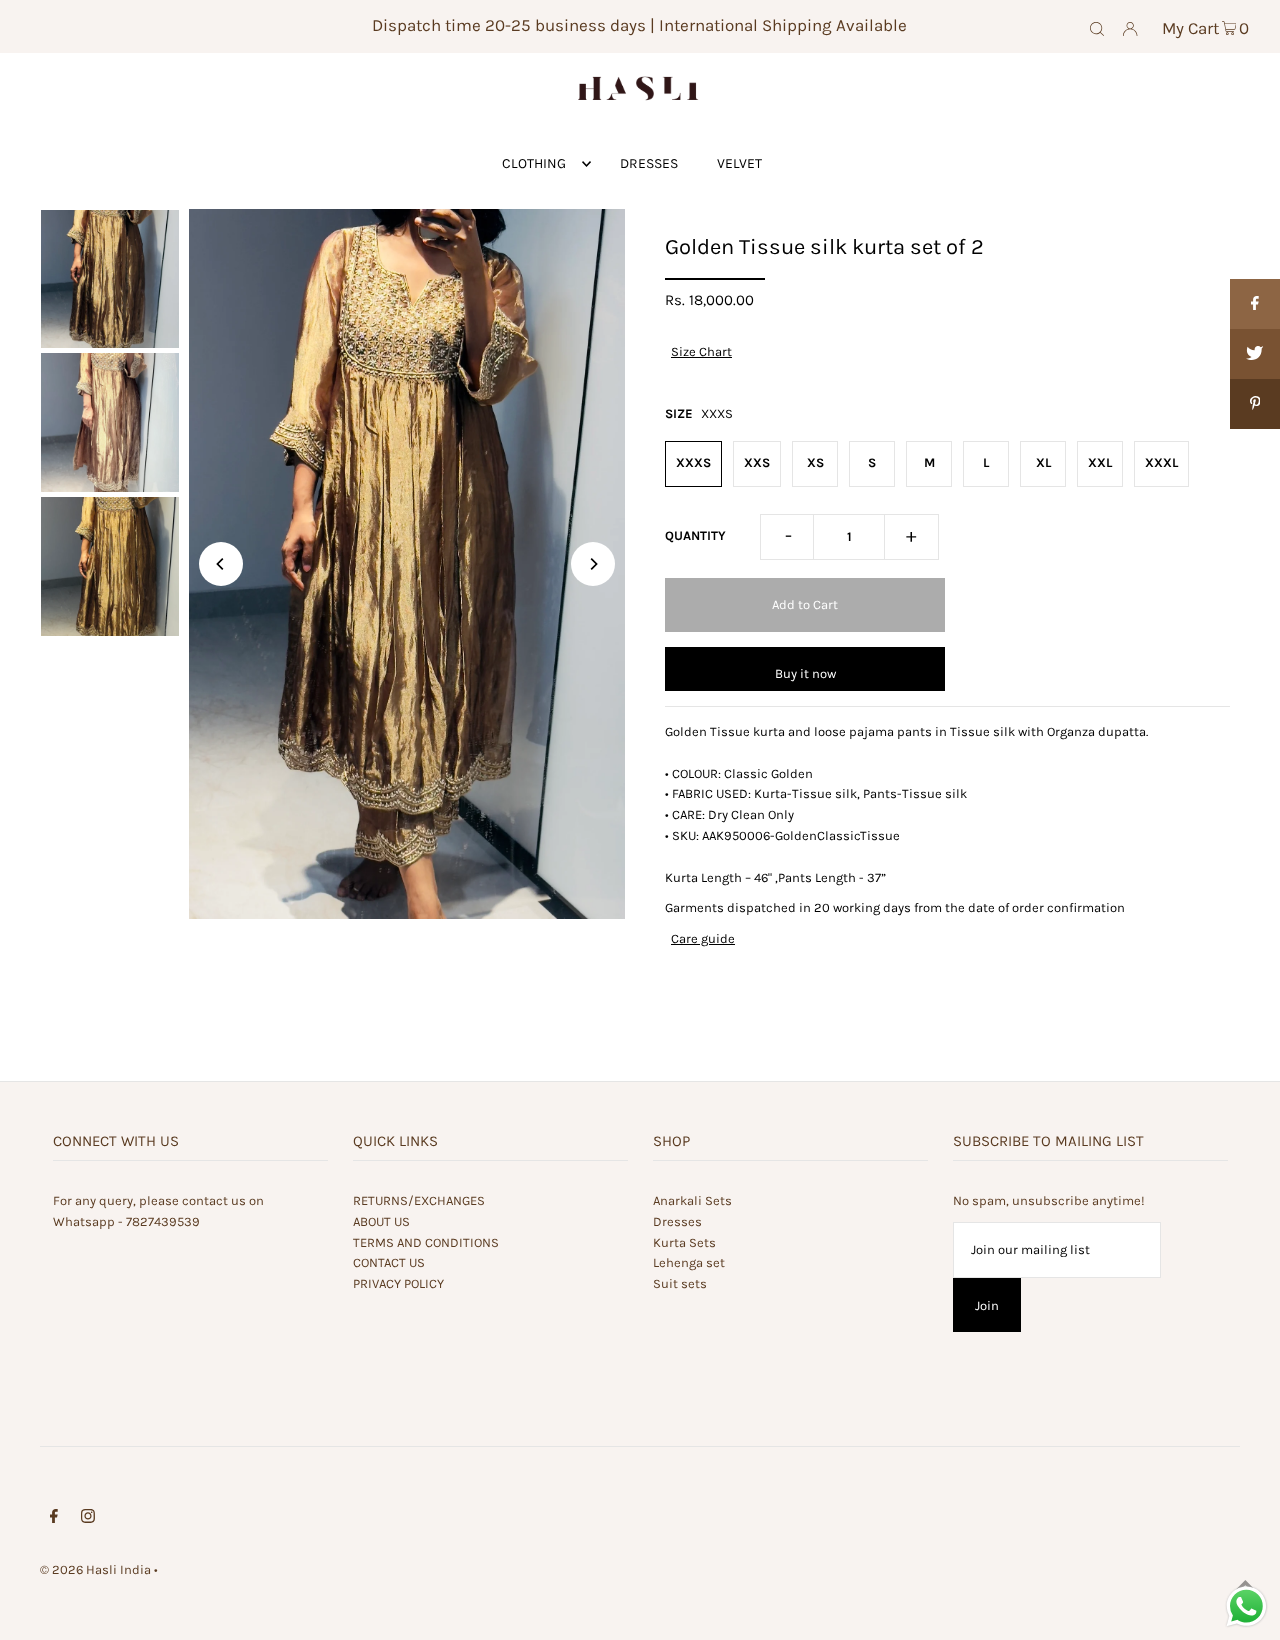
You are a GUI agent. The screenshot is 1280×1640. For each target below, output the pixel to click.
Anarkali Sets (692, 1200)
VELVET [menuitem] (739, 163)
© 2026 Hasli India (95, 1569)
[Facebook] (54, 1519)
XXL (1100, 462)
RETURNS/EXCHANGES (419, 1200)
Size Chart (701, 351)
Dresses (677, 1221)
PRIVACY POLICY (398, 1283)
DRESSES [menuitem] (649, 163)
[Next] (593, 564)
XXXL (1161, 462)
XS (815, 462)
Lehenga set (689, 1262)
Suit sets (680, 1283)
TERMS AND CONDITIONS (426, 1242)
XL (1043, 462)
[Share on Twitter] (1255, 354)
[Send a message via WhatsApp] (1246, 1606)
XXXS (693, 462)
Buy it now (805, 673)
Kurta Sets (684, 1242)
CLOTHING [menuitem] (534, 163)
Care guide (703, 938)
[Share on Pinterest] (1255, 404)
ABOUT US (381, 1221)
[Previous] (221, 564)
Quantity (695, 535)
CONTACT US (389, 1262)
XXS (757, 462)
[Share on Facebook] (1255, 304)
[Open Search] (1097, 27)
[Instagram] (88, 1519)
